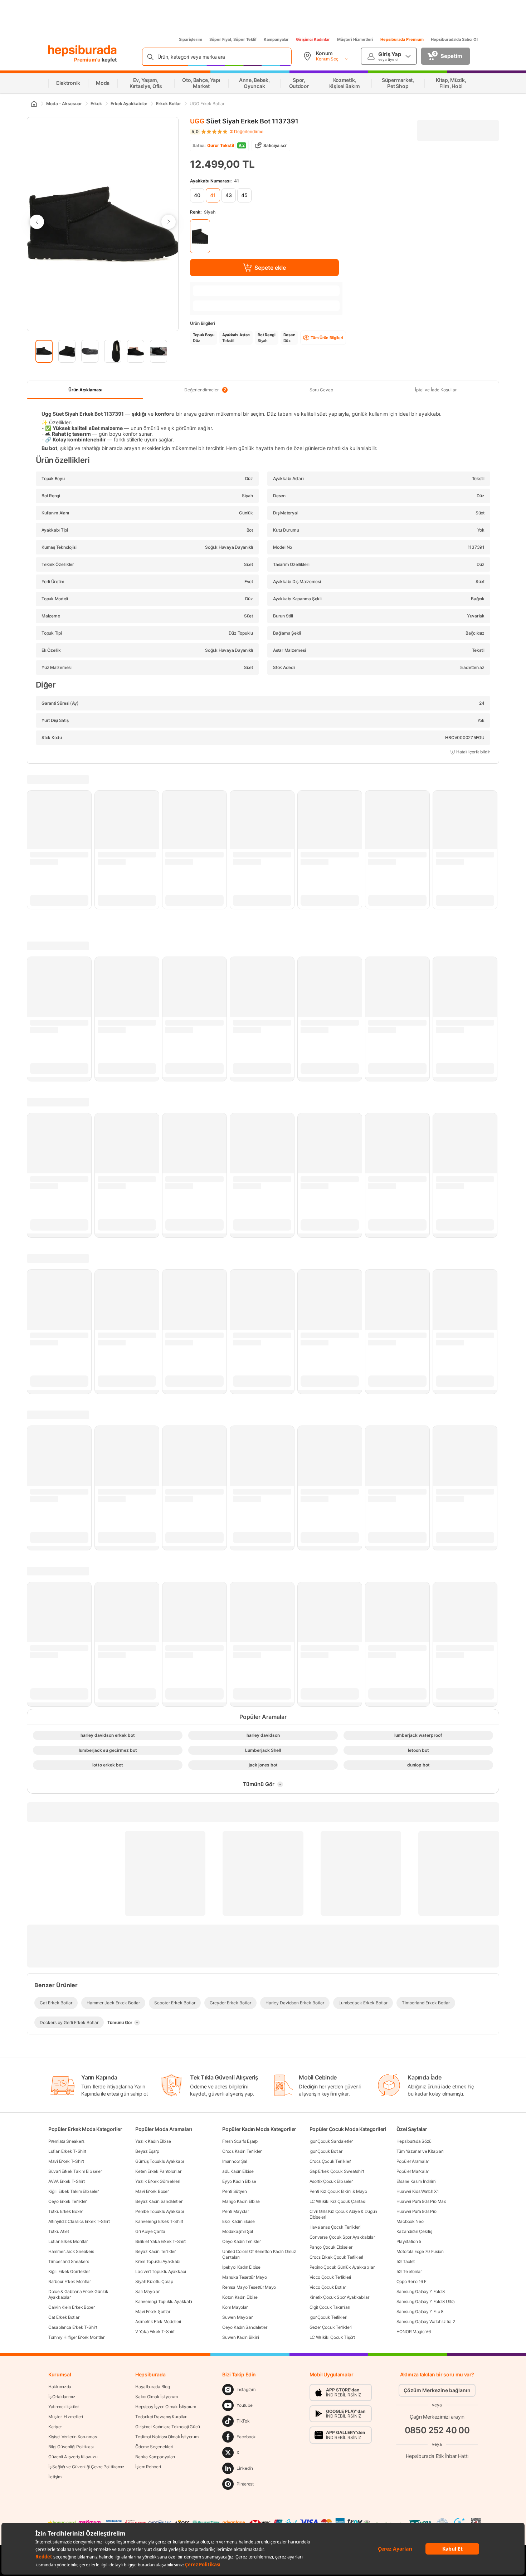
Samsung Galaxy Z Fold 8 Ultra (426, 2301)
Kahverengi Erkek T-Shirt (159, 2221)
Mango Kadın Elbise (241, 2201)
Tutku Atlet (59, 2231)
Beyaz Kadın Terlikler (155, 2251)
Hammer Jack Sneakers (71, 2251)
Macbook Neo (410, 2221)
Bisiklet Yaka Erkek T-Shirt (160, 2241)
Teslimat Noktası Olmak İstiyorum (167, 2437)
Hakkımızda (60, 2387)
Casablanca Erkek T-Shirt (73, 2327)
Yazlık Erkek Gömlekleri (158, 2181)
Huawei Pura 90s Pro (417, 2211)
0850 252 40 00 (437, 2430)
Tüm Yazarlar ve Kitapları (420, 2151)
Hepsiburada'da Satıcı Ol (454, 39)
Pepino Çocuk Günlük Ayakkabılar (342, 2267)
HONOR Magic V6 (414, 2331)
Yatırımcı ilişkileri (64, 2407)
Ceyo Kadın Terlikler (241, 2241)
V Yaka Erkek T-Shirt (155, 2331)
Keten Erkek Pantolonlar (158, 2171)
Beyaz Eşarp (147, 2151)
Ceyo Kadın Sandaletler (245, 2327)
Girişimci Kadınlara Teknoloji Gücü (168, 2427)
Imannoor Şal (235, 2161)
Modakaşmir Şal (238, 2231)
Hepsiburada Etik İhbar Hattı (437, 2456)
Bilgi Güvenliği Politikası (71, 2447)
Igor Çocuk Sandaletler (331, 2141)
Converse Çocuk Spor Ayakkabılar (342, 2237)
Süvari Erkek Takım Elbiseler (75, 2171)
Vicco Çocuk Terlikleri (330, 2277)
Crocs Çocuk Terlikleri (330, 2161)
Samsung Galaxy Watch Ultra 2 (426, 2321)
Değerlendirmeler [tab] (205, 390)
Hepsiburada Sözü (414, 2141)
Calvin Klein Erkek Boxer (72, 2307)
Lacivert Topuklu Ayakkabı (161, 2271)
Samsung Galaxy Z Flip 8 (420, 2311)
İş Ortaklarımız (62, 2397)
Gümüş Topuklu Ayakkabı (159, 2161)
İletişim (55, 2477)
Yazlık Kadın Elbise (153, 2141)
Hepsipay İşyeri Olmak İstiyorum (166, 2407)
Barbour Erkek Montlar (70, 2281)
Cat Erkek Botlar (64, 2317)
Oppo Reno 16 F (411, 2281)
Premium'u (88, 60)
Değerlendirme (247, 132)
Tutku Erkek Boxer (66, 2211)
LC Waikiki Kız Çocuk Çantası (338, 2201)
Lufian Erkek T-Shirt (67, 2151)
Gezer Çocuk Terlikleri (331, 2327)
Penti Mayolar (235, 2211)
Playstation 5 (409, 2241)
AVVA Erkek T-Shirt (67, 2181)
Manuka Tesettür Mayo (244, 2277)
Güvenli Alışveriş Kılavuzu (73, 2457)
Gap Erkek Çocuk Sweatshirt (337, 2171)
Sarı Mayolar (147, 2291)
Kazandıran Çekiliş (414, 2231)
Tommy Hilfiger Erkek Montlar (76, 2337)
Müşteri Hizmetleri (355, 39)
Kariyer (55, 2427)
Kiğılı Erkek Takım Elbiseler (74, 2191)
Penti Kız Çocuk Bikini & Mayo (338, 2191)
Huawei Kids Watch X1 (418, 2191)
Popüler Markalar (413, 2171)
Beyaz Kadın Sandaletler (159, 2201)
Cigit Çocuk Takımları (330, 2307)
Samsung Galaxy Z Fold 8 (421, 2291)
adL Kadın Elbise (238, 2171)
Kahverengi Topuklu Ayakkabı (164, 2301)
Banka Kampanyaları (155, 2457)
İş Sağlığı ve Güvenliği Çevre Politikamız (86, 2467)
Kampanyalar (276, 39)
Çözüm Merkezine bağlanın (437, 2390)
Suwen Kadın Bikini (241, 2337)
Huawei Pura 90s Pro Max (421, 2201)
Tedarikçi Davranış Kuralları (161, 2417)
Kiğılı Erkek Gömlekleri (69, 2271)
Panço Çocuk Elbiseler (331, 2247)
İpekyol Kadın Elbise (241, 2267)
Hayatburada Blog (152, 2387)
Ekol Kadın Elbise (238, 2221)
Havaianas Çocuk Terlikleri (335, 2227)
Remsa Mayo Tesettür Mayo (249, 2287)
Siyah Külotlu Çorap (154, 2281)
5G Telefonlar (409, 2271)
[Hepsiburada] (82, 51)
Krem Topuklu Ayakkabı (158, 2261)
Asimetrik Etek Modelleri (158, 2321)
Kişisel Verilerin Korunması (73, 2437)
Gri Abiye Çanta (150, 2231)
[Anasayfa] (34, 104)
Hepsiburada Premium (402, 39)
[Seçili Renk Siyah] (200, 236)
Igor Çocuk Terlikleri (328, 2317)
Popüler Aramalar (413, 2161)
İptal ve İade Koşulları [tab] (436, 390)
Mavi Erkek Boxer (152, 2191)
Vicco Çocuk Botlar (328, 2287)
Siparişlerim (191, 39)
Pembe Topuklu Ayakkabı (159, 2211)
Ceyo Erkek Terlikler (67, 2201)
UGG (197, 121)
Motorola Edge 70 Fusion (420, 2251)
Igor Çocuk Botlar (326, 2151)
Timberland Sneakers (69, 2261)
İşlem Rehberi (148, 2467)
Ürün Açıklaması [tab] (85, 390)
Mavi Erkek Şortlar (153, 2311)
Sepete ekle (270, 268)
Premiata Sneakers (66, 2141)
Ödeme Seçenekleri (154, 2447)
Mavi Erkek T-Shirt (66, 2161)
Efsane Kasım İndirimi (417, 2181)
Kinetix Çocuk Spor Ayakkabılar (339, 2297)
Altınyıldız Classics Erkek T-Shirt (79, 2221)
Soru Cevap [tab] (321, 390)
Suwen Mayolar (237, 2317)
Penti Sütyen (234, 2191)
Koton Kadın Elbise (240, 2297)
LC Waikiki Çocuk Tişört (332, 2337)
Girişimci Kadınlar (313, 39)
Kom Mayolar (235, 2307)
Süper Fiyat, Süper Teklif (233, 39)
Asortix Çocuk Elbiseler (331, 2181)
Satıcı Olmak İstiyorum (156, 2397)
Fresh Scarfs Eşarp (240, 2141)
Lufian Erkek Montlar (68, 2241)
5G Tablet (406, 2261)
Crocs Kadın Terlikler (242, 2151)
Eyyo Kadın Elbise (239, 2181)
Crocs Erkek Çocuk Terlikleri (337, 2257)
